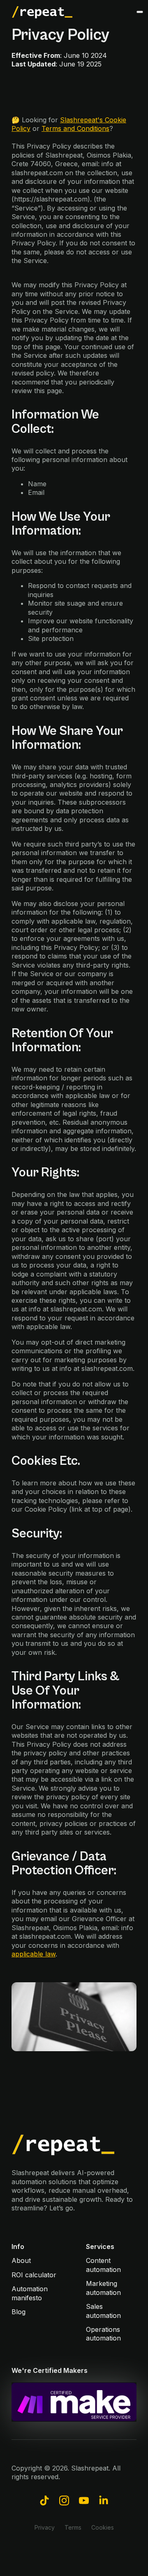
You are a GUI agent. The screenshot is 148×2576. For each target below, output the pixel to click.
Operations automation (103, 2334)
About (21, 2260)
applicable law (34, 1954)
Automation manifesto (30, 2293)
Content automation (103, 2265)
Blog (18, 2312)
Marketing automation (103, 2288)
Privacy (45, 2527)
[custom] (44, 2501)
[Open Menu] (140, 12)
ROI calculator (34, 2275)
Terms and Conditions (75, 128)
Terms (73, 2527)
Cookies (103, 2527)
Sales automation (103, 2311)
